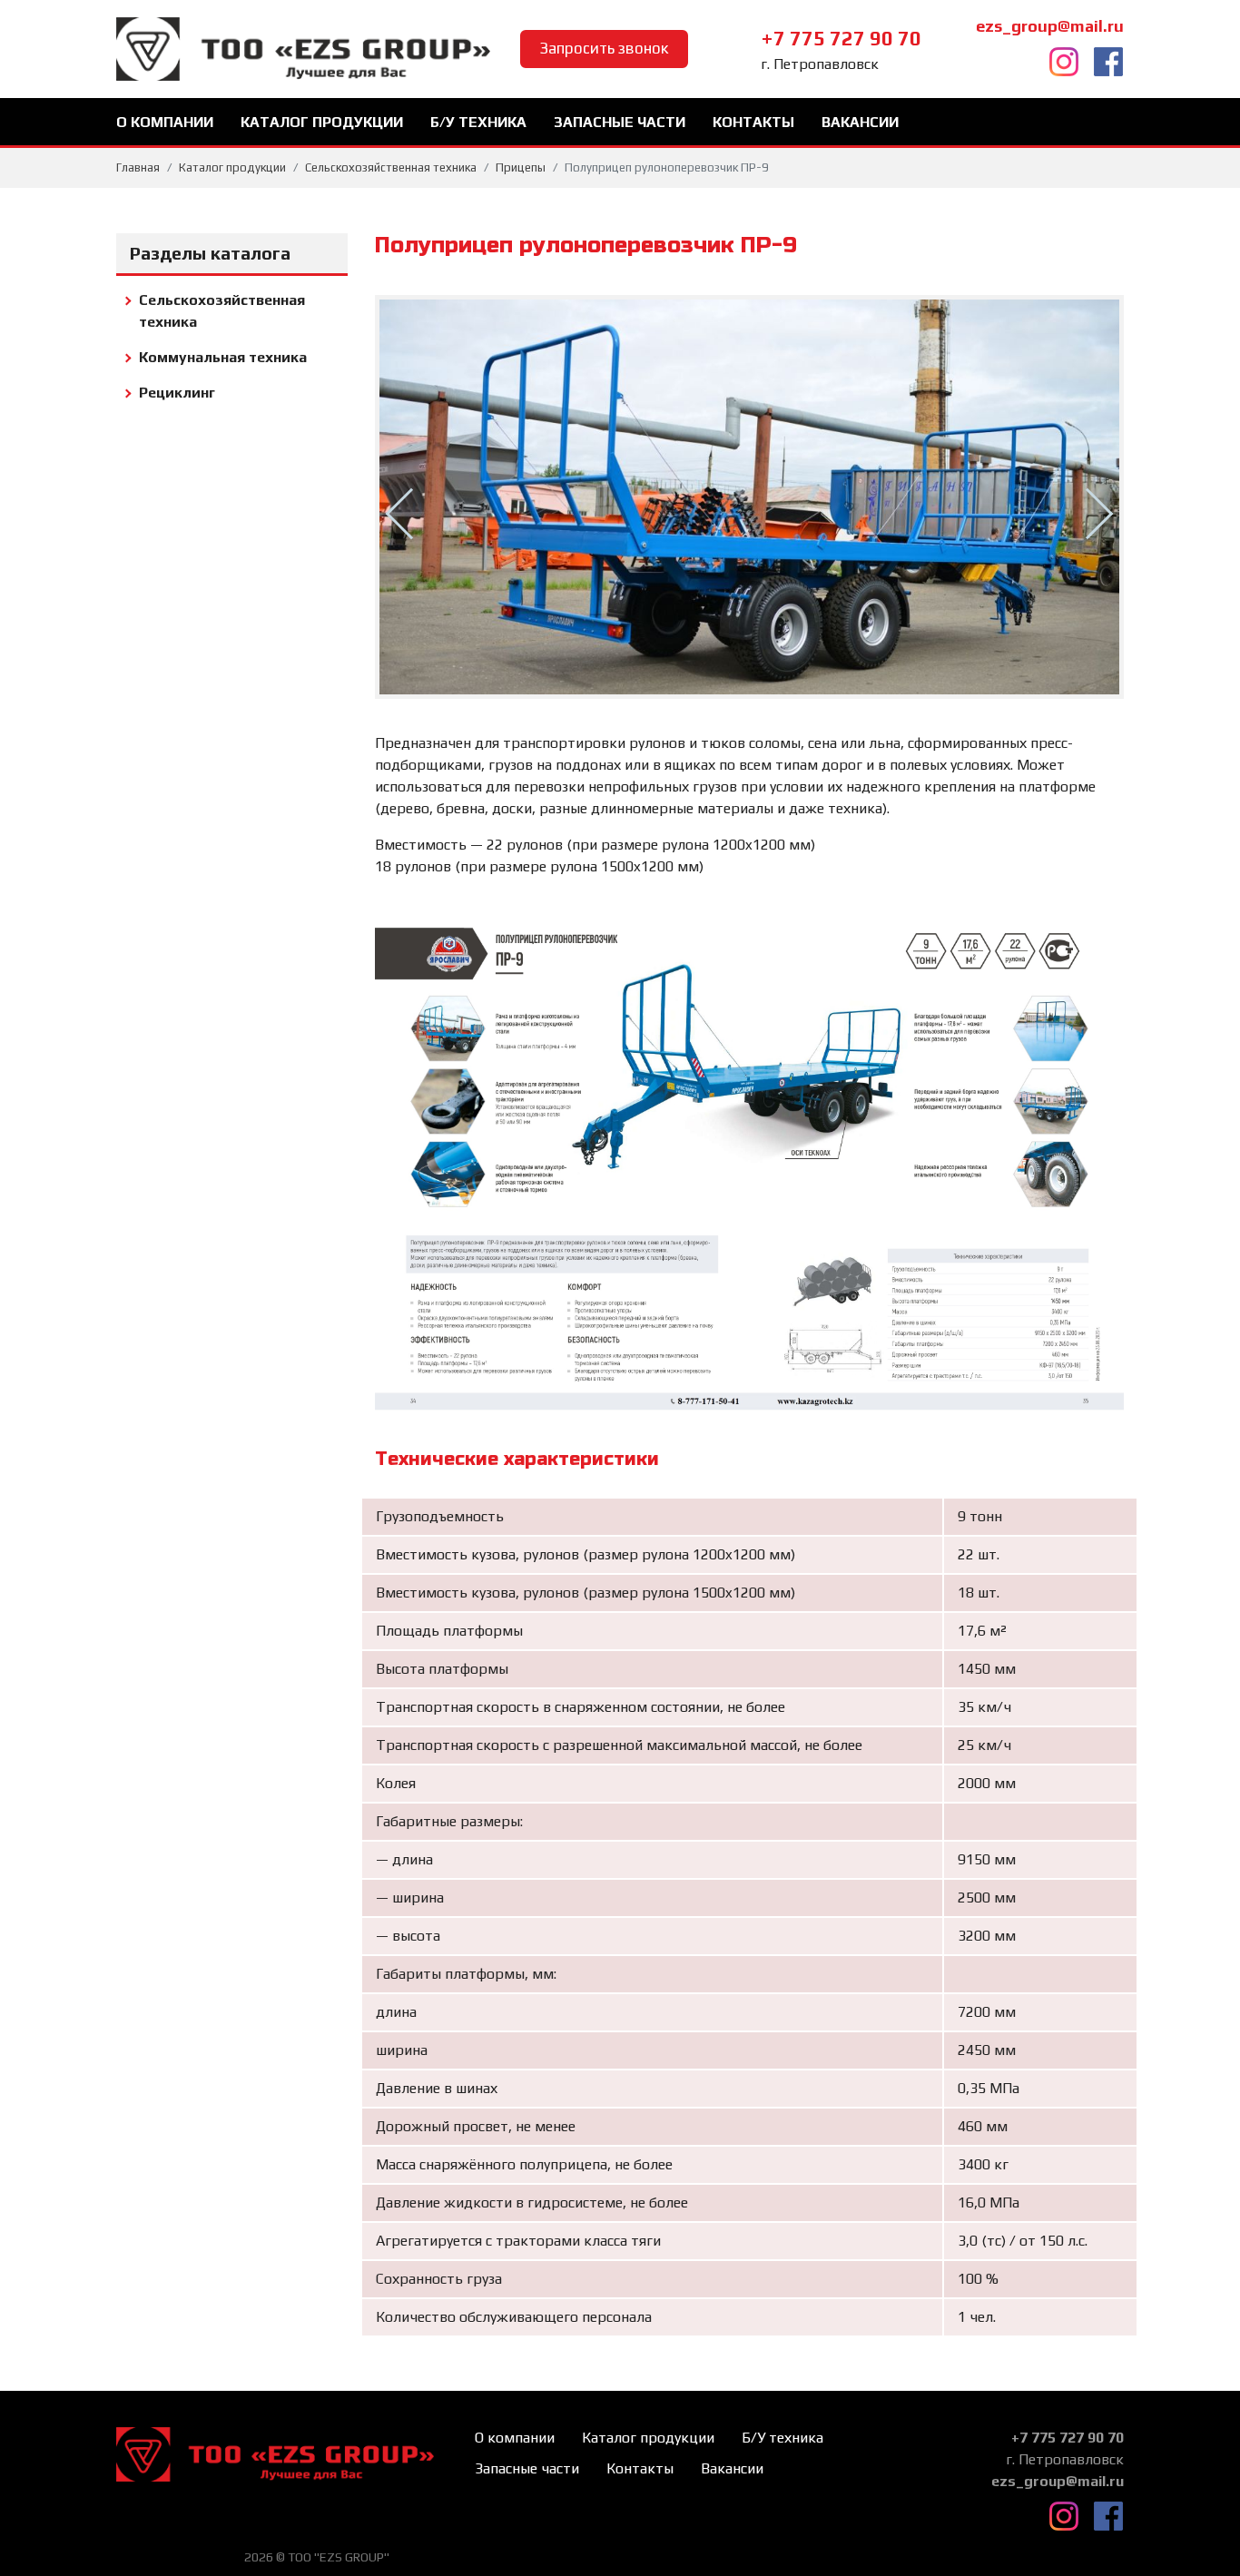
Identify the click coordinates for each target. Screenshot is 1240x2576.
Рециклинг (177, 393)
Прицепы (521, 167)
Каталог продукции (322, 122)
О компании (165, 122)
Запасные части (620, 122)
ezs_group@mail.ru (1050, 26)
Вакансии (860, 122)
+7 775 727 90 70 (841, 38)
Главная (138, 167)
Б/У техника (478, 122)
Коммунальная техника (223, 357)
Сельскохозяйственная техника (391, 167)
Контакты (753, 122)
